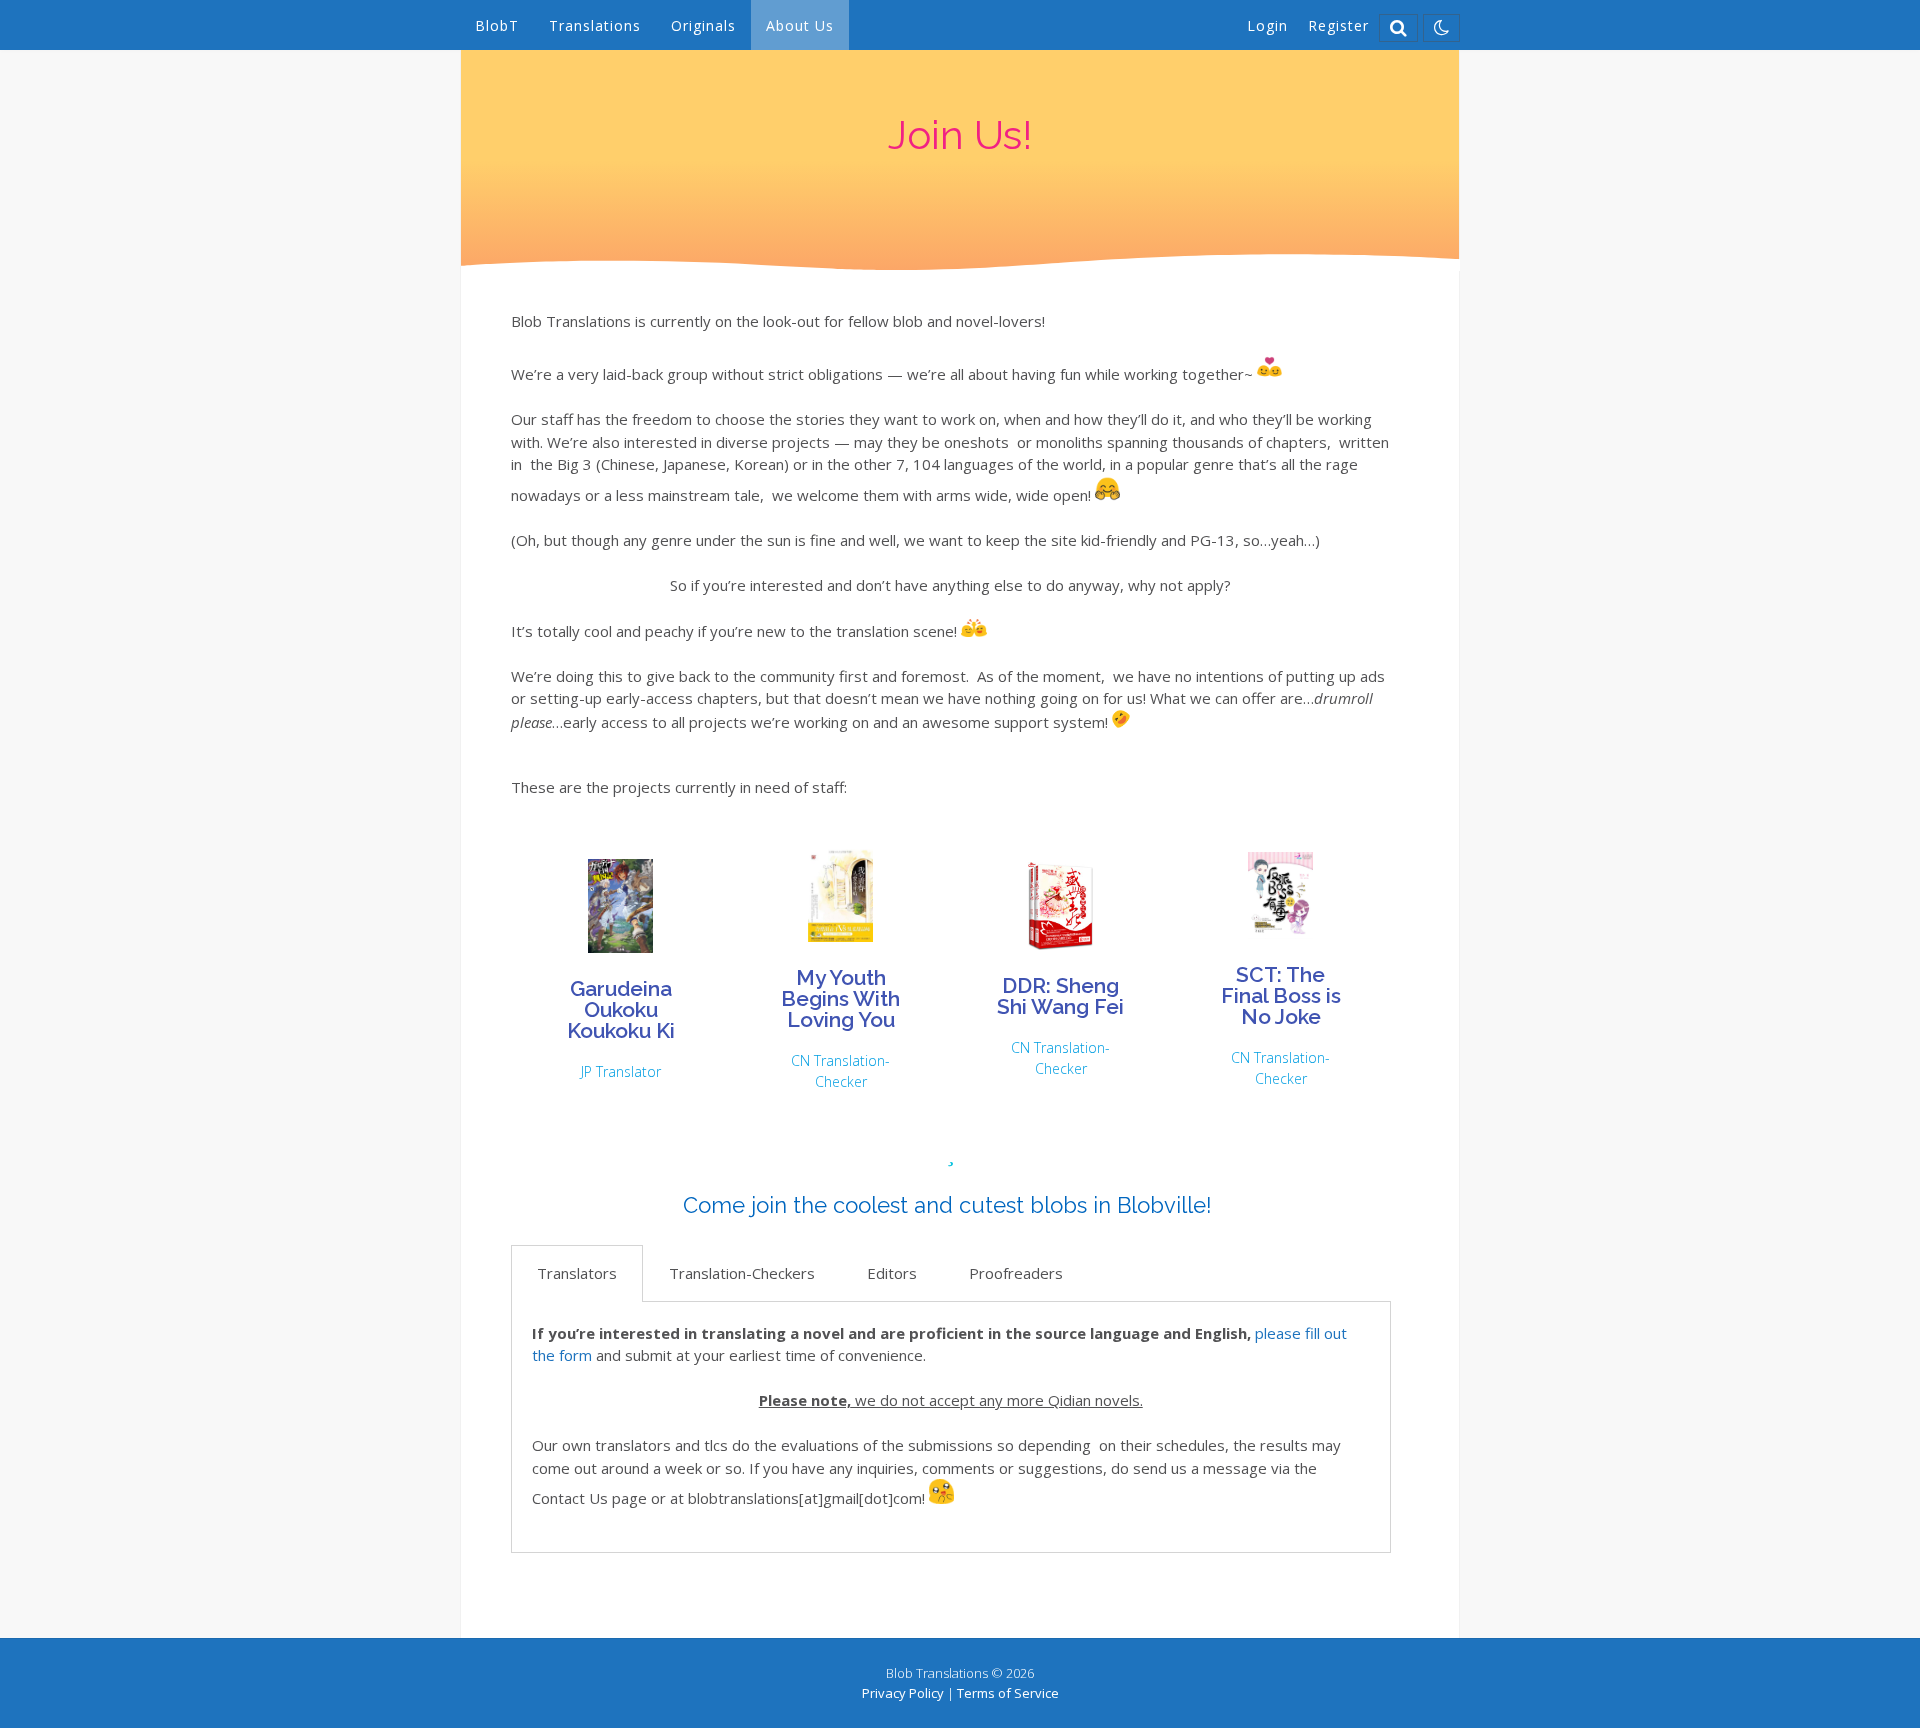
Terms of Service (1008, 1693)
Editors (892, 1273)
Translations (595, 25)
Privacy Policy (903, 1693)
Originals (703, 25)
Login (1267, 25)
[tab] (577, 1273)
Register (1338, 25)
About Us (800, 25)
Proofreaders (1016, 1273)
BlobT (497, 25)
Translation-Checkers (742, 1273)
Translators (577, 1273)
